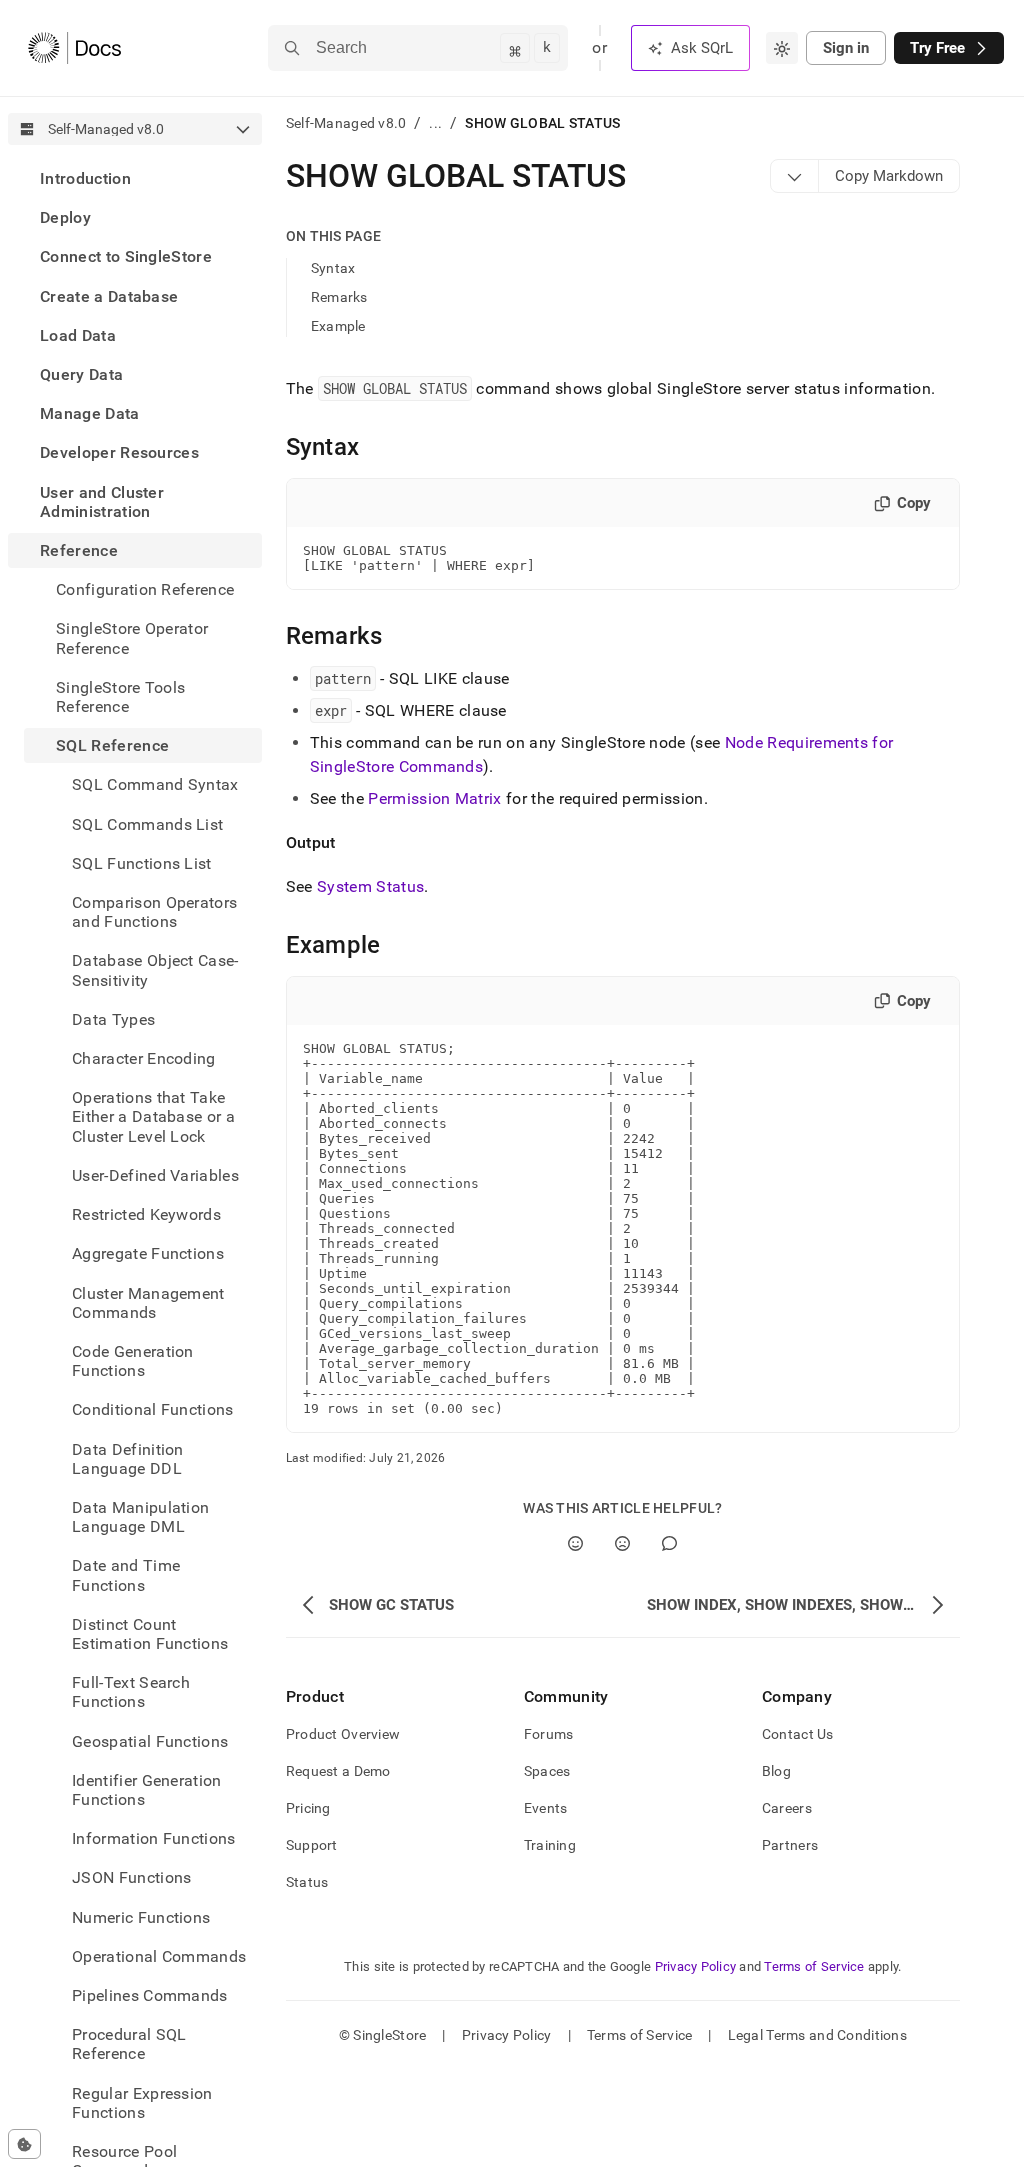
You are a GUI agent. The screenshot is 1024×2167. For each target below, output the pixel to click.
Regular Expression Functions (142, 2103)
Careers (787, 1808)
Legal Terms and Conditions (817, 2035)
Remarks (339, 297)
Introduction (85, 178)
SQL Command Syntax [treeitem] (155, 784)
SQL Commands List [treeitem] (147, 824)
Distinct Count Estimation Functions (150, 1634)
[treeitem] (135, 178)
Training (550, 1845)
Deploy (65, 217)
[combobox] (782, 48)
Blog (776, 1771)
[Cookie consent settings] (24, 2144)
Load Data (78, 335)
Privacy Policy (696, 1966)
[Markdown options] (795, 176)
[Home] (74, 48)
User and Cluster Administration (102, 502)
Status (307, 1882)
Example (338, 326)
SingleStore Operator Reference (132, 638)
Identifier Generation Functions (147, 1790)
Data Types (113, 1019)
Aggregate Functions (148, 1253)
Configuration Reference (145, 589)
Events (546, 1808)
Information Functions (154, 1838)
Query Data (81, 374)
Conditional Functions (153, 1409)
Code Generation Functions (133, 1361)
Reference (79, 550)
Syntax (333, 268)
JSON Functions (131, 1877)
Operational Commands (159, 1956)
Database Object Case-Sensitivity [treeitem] (155, 970)
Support (312, 1845)
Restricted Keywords (146, 1214)
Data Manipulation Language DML (140, 1517)
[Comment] (669, 1543)
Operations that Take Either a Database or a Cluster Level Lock (153, 1116)
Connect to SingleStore (126, 256)
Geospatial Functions (150, 1741)
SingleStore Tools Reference (120, 697)
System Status (370, 886)
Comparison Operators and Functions (154, 912)
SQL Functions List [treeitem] (142, 863)
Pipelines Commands (150, 1995)
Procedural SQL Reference (129, 2044)
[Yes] (575, 1543)
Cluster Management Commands (148, 1303)
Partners (790, 1845)
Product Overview (343, 1734)
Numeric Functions (141, 1917)
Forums (549, 1734)
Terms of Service (814, 1966)
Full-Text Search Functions (131, 1692)
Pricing (308, 1808)
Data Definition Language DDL (128, 1459)
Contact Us (798, 1734)
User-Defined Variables (155, 1175)
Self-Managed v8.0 (346, 123)
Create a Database (109, 296)
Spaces (547, 1771)
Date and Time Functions (126, 1575)
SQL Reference (112, 745)
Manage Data (90, 413)
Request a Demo (338, 1771)
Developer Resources (119, 452)
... (435, 123)
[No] (622, 1543)
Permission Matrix (434, 798)
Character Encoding (144, 1058)
